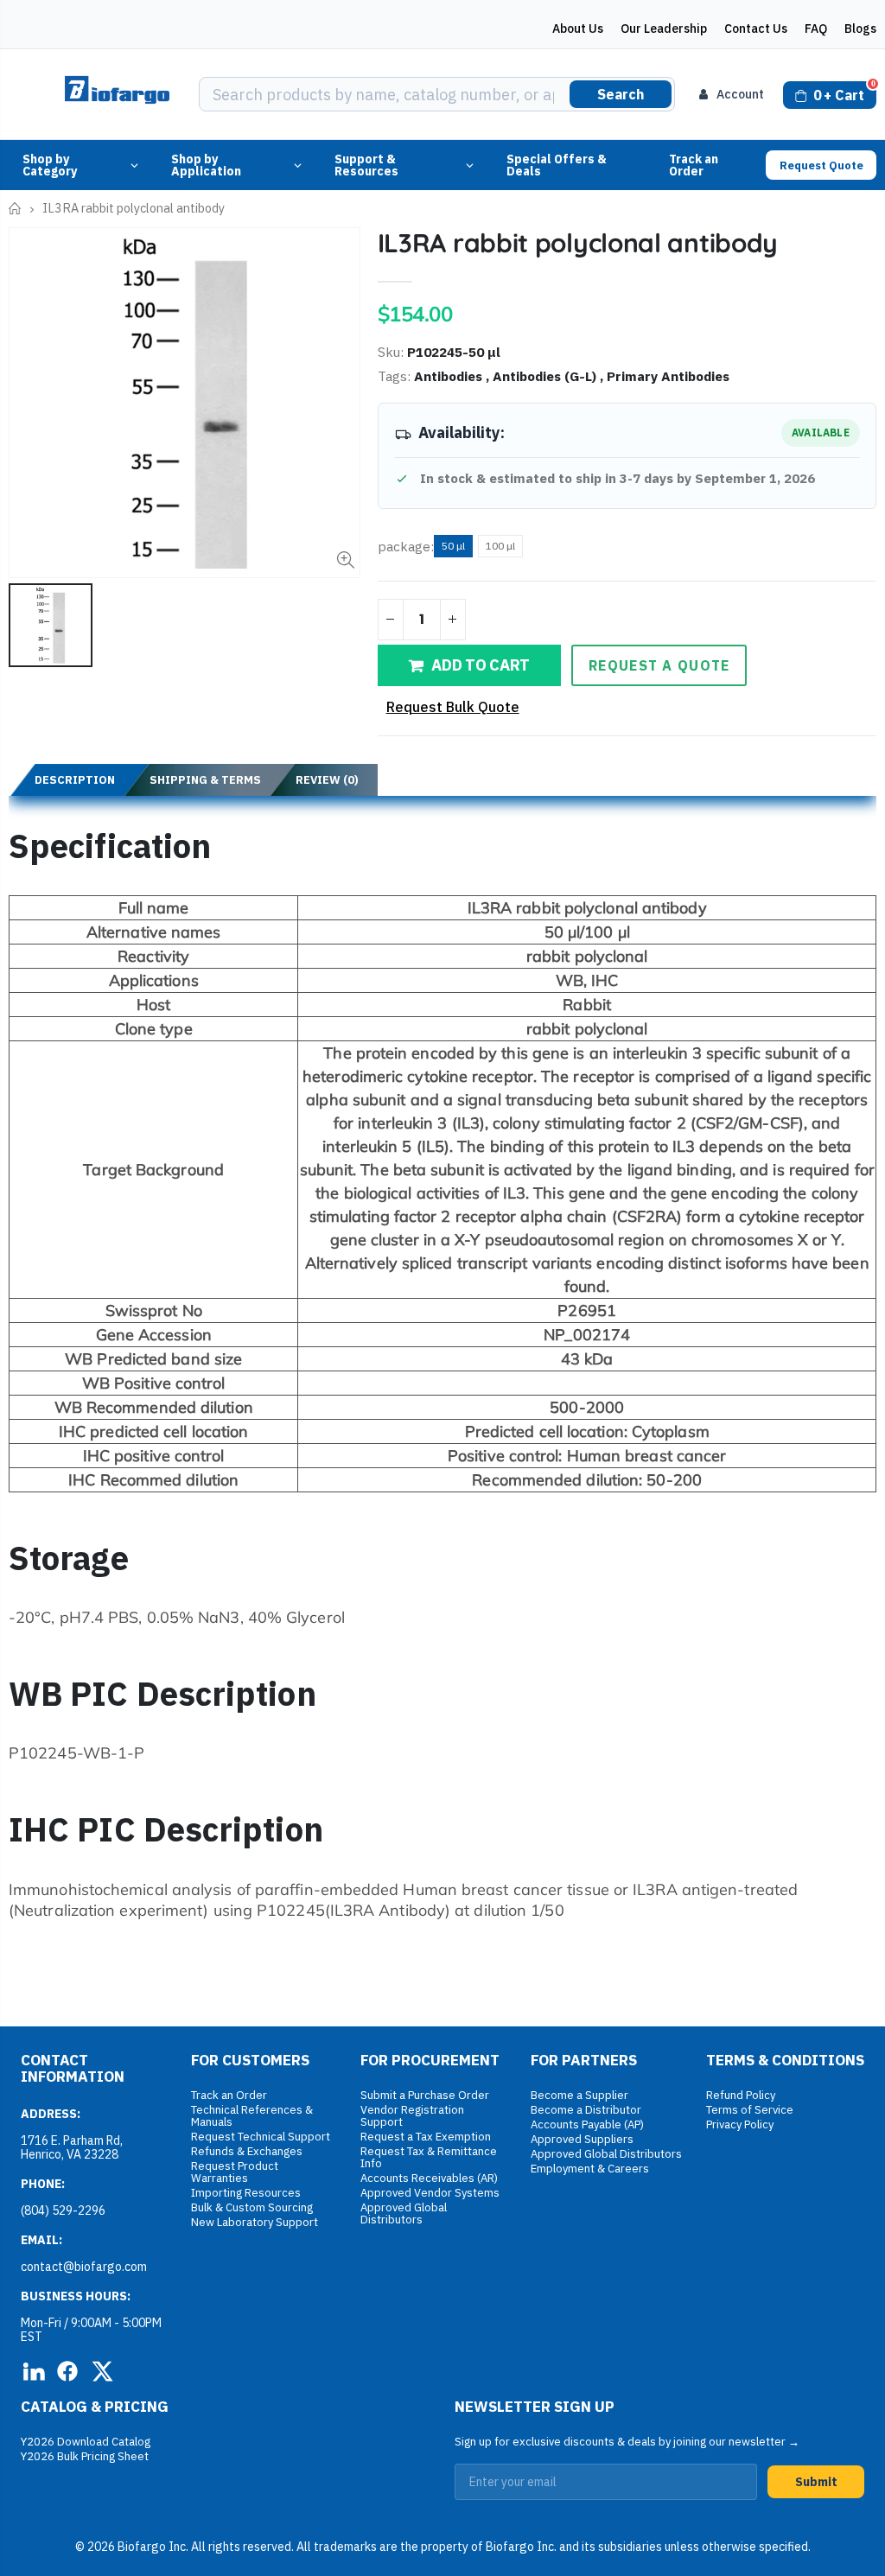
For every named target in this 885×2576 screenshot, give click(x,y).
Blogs (860, 29)
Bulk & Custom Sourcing (252, 2207)
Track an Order (694, 165)
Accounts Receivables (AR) (429, 2178)
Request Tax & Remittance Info (429, 2157)
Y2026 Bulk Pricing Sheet (85, 2456)
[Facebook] (67, 2371)
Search (621, 94)
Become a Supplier (579, 2095)
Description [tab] (75, 780)
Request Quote (821, 165)
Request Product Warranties (235, 2172)
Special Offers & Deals (557, 165)
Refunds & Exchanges (247, 2151)
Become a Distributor (586, 2110)
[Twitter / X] (102, 2371)
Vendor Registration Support (412, 2116)
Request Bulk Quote (453, 707)
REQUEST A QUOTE (659, 665)
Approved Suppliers (582, 2139)
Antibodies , (453, 376)
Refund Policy (741, 2095)
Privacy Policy (740, 2124)
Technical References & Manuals (252, 2116)
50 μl (453, 546)
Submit (816, 2482)
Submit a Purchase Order (425, 2095)
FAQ (816, 29)
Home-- (15, 209)
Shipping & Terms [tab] (205, 780)
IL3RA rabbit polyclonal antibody (578, 243)
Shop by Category (50, 165)
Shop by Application (206, 165)
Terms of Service (750, 2110)
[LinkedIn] (33, 2371)
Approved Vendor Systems (430, 2193)
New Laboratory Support (255, 2222)
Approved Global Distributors (404, 2213)
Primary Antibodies (668, 376)
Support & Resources (366, 165)
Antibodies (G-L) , (550, 376)
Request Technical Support (261, 2137)
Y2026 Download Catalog (86, 2442)
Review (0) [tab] (327, 780)
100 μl (500, 546)
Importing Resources (246, 2193)
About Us (578, 29)
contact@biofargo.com (84, 2267)
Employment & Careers (590, 2169)
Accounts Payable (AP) (587, 2124)
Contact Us (756, 29)
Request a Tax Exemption (426, 2137)
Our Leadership (664, 29)
